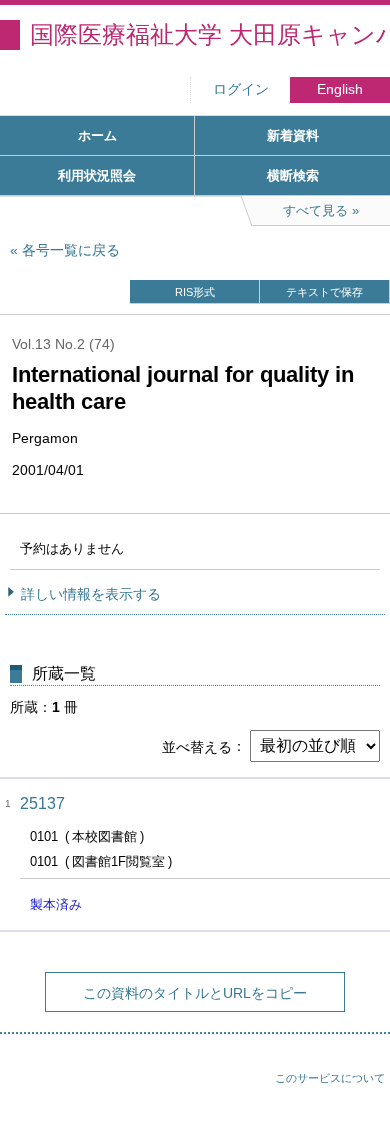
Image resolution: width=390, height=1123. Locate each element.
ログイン (241, 89)
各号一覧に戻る (71, 250)
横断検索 (293, 175)
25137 (42, 803)
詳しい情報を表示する (91, 594)
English (340, 89)
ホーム (97, 135)
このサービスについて (330, 1078)
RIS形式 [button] (195, 292)
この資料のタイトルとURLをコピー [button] (195, 993)
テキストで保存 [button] (324, 292)
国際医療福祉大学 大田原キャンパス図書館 (210, 34)
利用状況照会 (97, 175)
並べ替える (197, 746)
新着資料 (293, 135)
